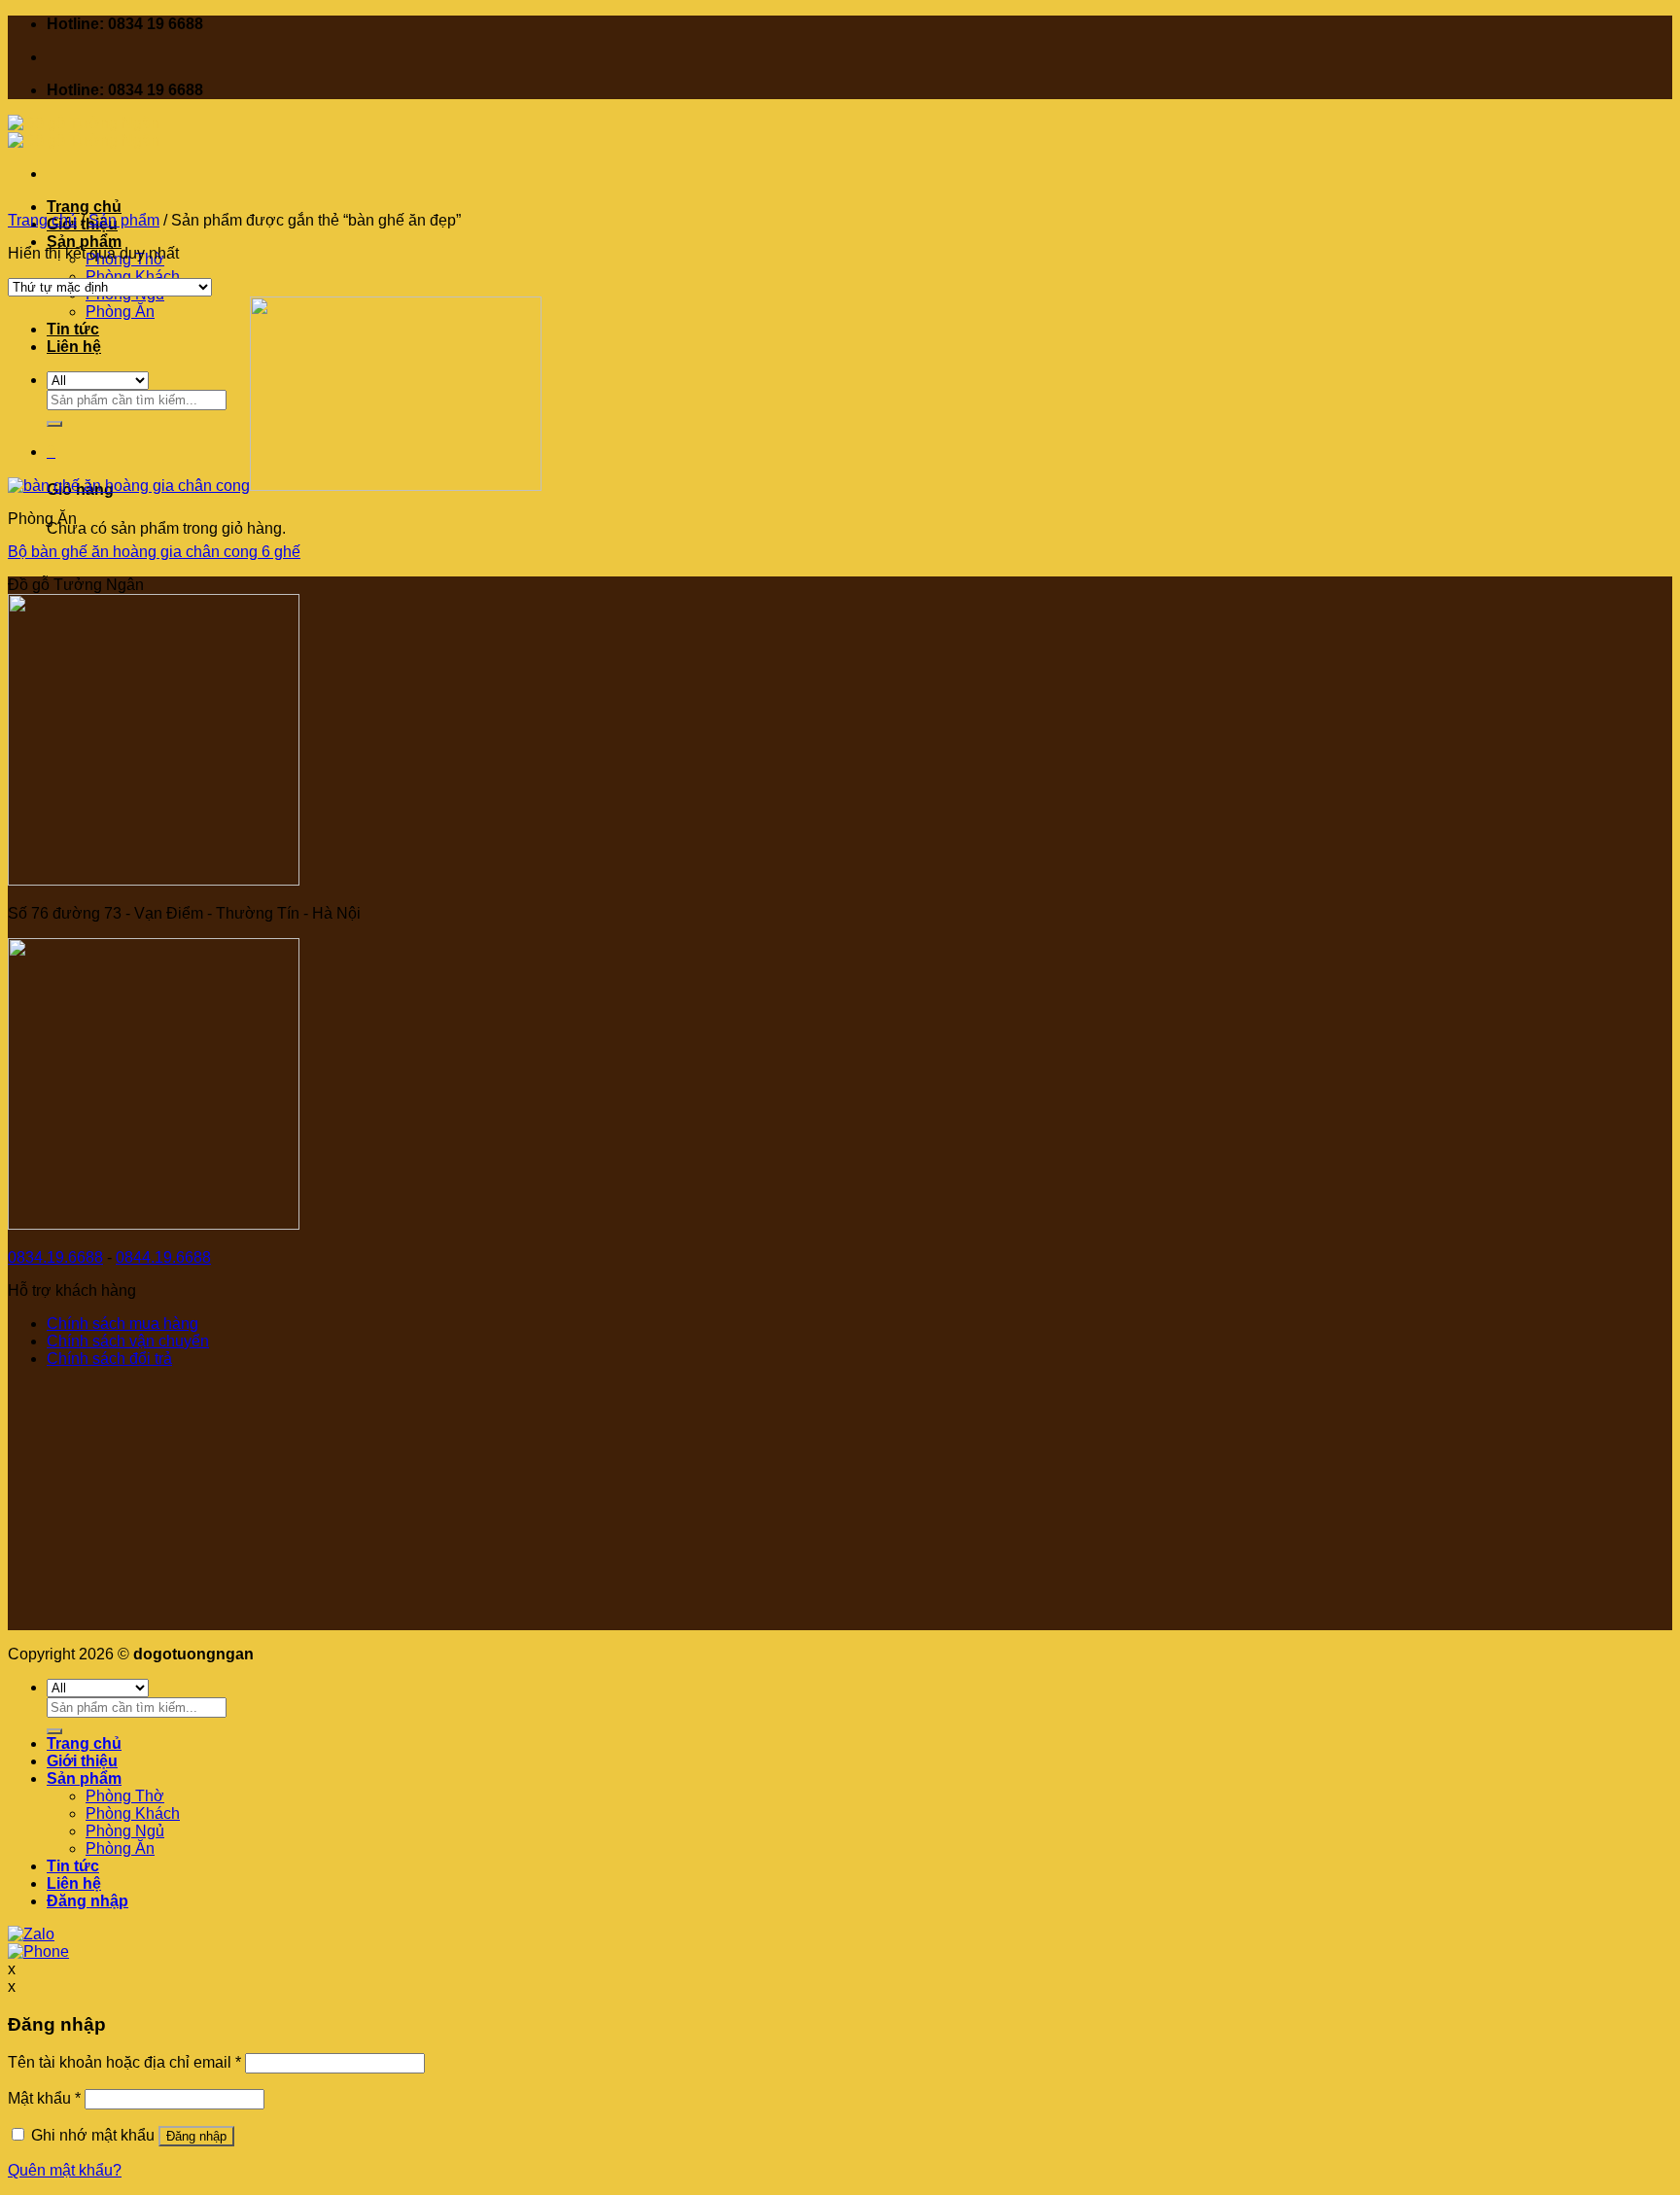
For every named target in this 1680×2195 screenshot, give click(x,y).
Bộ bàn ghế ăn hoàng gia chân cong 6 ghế (154, 552)
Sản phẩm (84, 242)
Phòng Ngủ (125, 1831)
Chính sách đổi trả (109, 1359)
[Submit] (54, 1731)
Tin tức (73, 1866)
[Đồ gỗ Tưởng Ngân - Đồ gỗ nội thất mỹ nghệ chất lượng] (84, 132)
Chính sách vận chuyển (128, 1341)
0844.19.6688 (163, 1257)
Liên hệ (74, 1883)
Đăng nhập (196, 2136)
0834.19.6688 (55, 1257)
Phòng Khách (133, 277)
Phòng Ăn (120, 1848)
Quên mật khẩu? (65, 2170)
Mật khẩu (44, 2098)
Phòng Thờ (125, 1796)
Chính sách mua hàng (122, 1324)
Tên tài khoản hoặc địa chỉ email (124, 2062)
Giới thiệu (82, 1761)
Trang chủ (84, 207)
